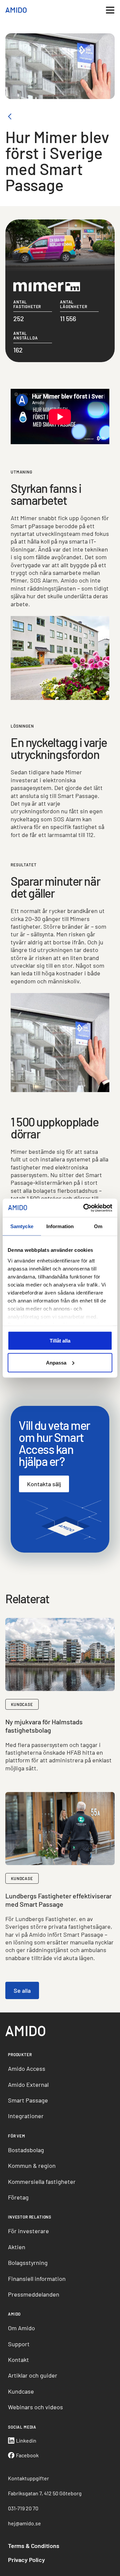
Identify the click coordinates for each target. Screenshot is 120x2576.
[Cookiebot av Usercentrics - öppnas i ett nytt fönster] (85, 1208)
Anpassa (56, 1362)
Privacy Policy (26, 2560)
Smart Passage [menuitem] (28, 2100)
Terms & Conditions (34, 2546)
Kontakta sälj (44, 1484)
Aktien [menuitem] (17, 2247)
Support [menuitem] (19, 2344)
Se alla (22, 1990)
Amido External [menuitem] (28, 2084)
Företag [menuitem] (18, 2197)
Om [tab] (98, 1226)
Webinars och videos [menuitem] (35, 2407)
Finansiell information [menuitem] (37, 2279)
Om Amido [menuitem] (21, 2328)
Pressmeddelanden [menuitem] (34, 2294)
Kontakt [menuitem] (18, 2360)
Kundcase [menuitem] (21, 2391)
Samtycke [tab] (22, 1226)
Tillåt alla (60, 1341)
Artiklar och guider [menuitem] (33, 2375)
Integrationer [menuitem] (26, 2116)
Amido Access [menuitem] (27, 2068)
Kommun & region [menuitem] (32, 2166)
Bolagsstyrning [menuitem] (28, 2263)
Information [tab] (60, 1226)
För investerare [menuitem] (28, 2231)
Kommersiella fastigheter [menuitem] (42, 2182)
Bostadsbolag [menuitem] (26, 2150)
